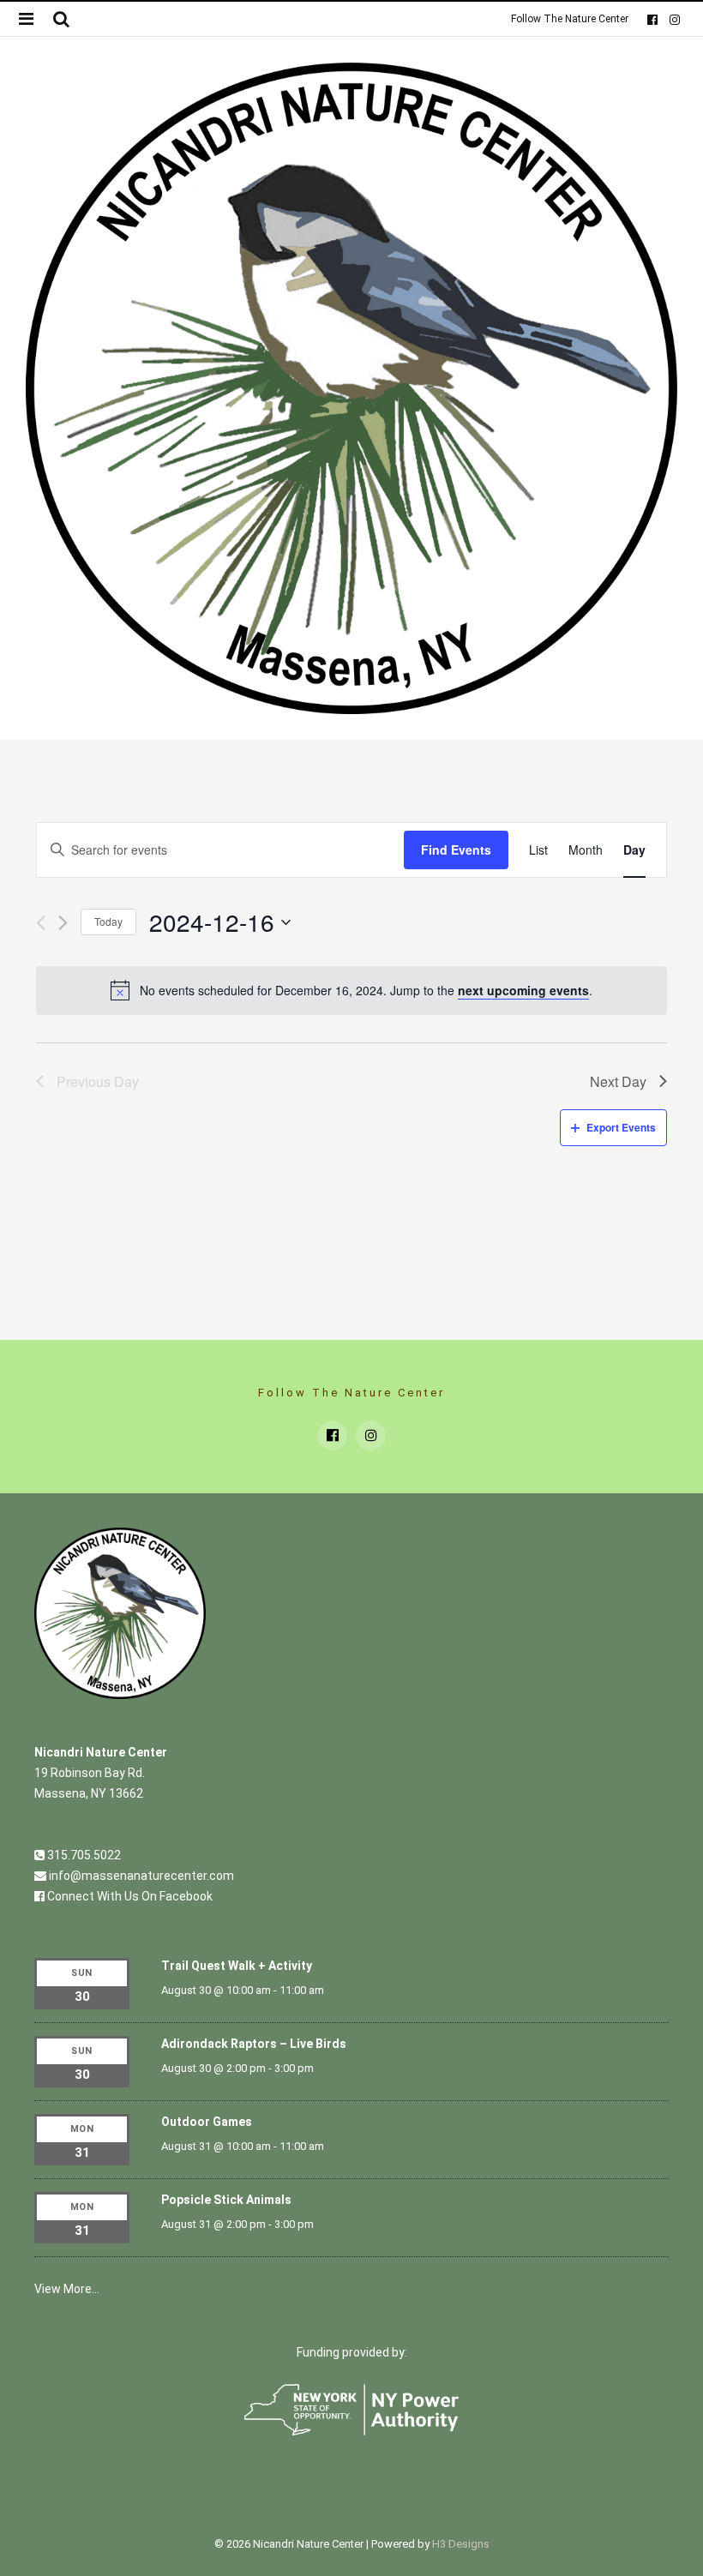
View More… (67, 2289)
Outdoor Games (207, 2122)
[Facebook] (652, 19)
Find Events (456, 850)
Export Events (621, 1127)
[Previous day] (41, 923)
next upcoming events (523, 990)
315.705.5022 (83, 1855)
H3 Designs (461, 2544)
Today (108, 921)
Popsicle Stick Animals (226, 2200)
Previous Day (98, 1081)
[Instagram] (674, 19)
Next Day (618, 1081)
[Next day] (63, 923)
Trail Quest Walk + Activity (237, 1966)
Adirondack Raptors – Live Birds (254, 2044)
